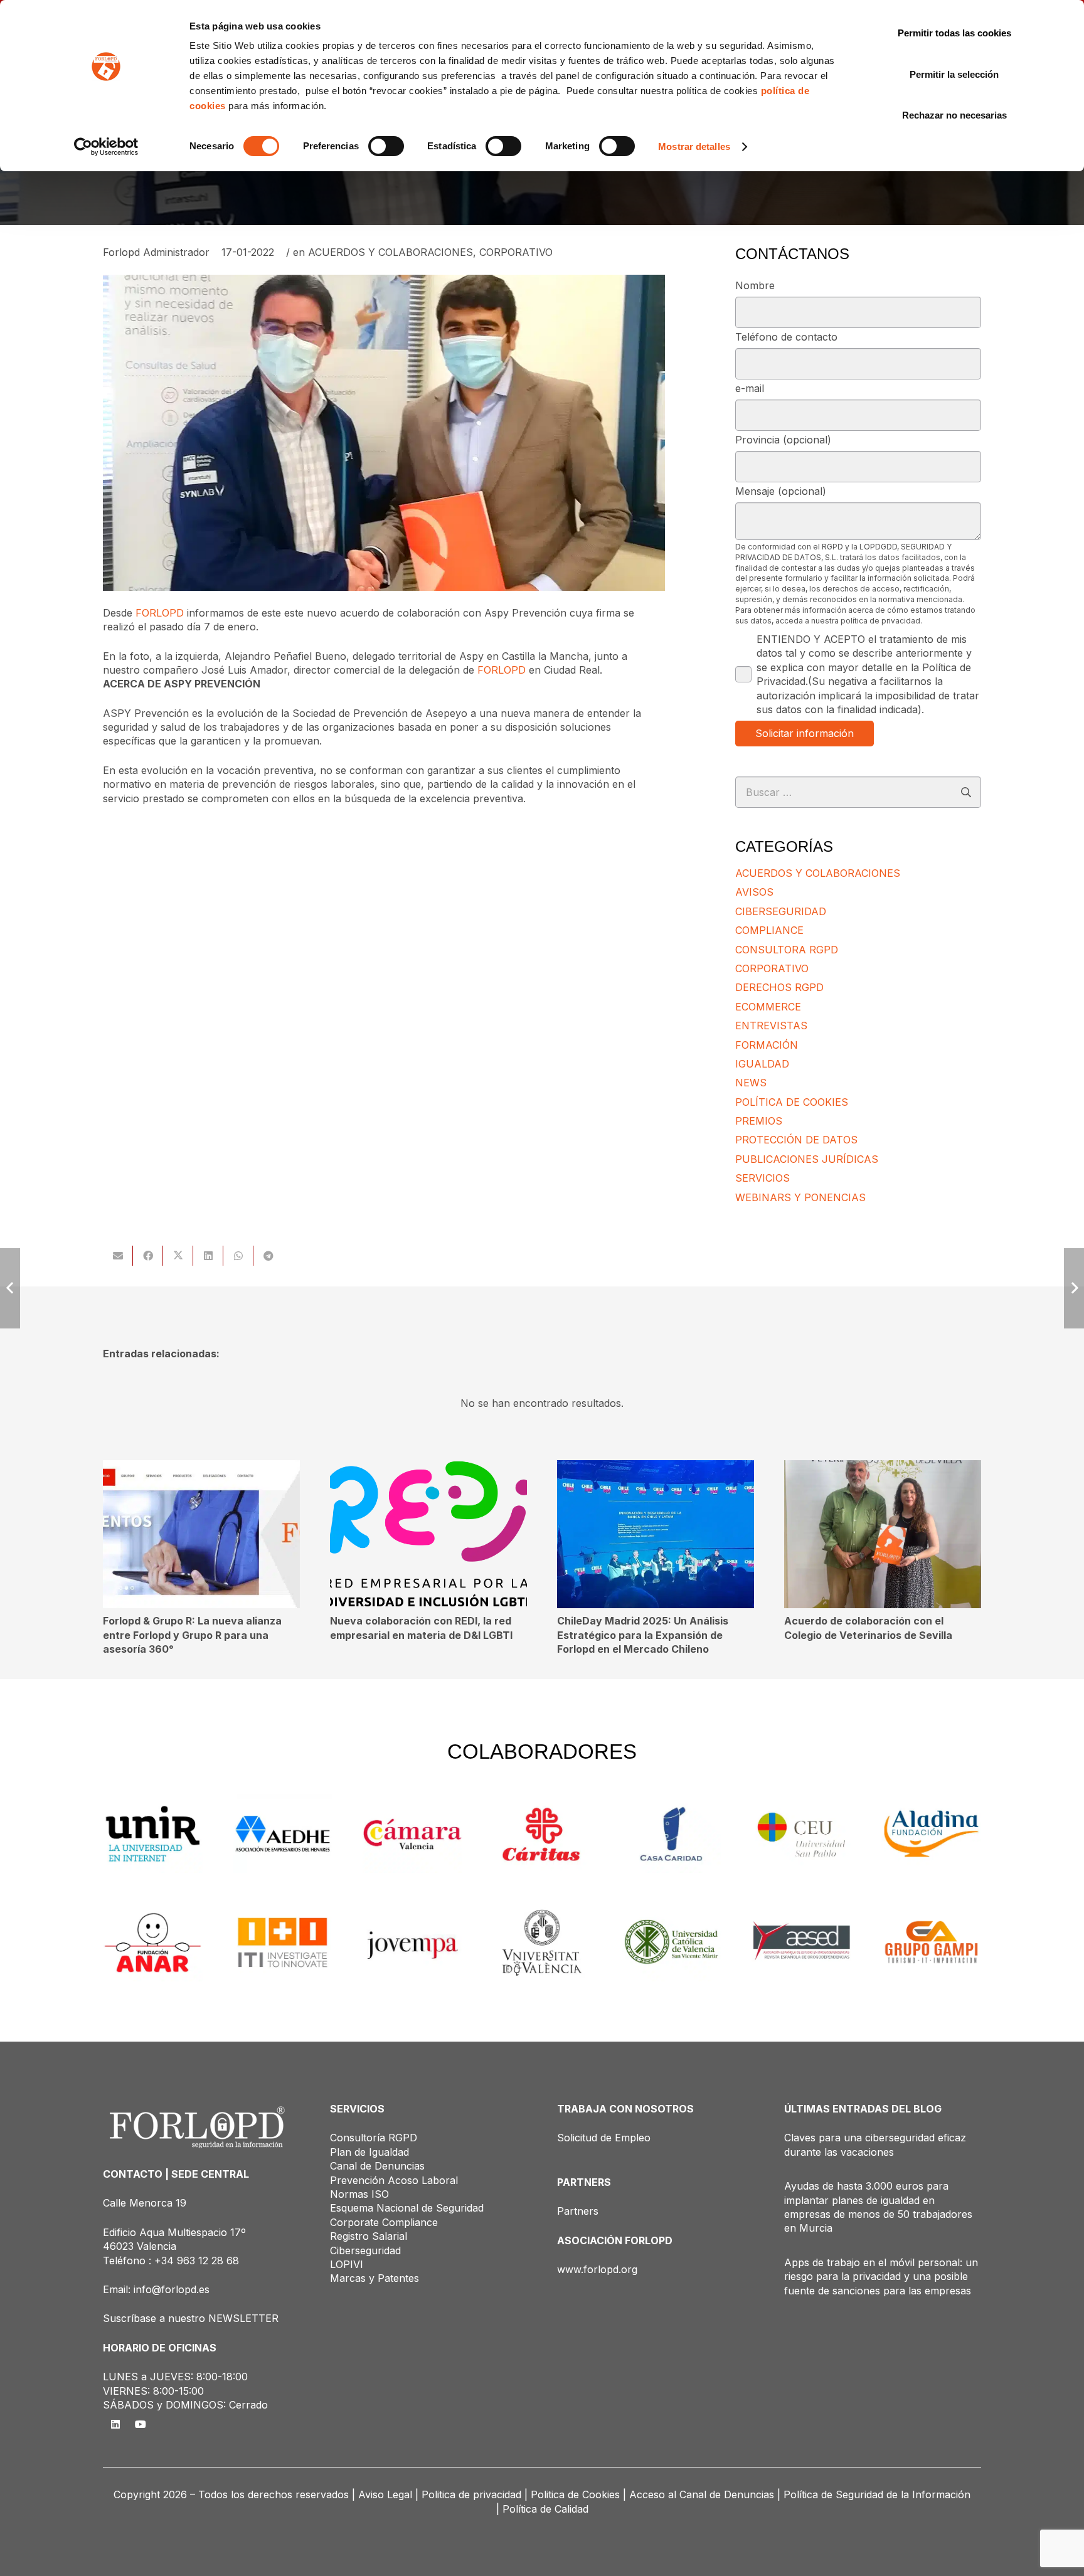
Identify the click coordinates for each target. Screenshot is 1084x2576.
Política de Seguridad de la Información (877, 2494)
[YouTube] (141, 2424)
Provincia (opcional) (783, 440)
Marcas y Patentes (375, 2278)
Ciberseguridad (365, 2250)
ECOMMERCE (768, 1007)
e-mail (750, 388)
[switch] (386, 146)
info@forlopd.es (172, 2289)
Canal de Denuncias (377, 2166)
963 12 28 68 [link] (208, 2261)
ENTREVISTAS (771, 1026)
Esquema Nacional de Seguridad (407, 2208)
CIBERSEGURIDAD (781, 911)
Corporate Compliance (384, 2222)
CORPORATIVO (516, 252)
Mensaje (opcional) (781, 491)
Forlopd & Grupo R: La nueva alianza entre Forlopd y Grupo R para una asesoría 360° (192, 1635)
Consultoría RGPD (374, 2138)
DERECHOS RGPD (779, 987)
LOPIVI (347, 2264)
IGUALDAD (762, 1064)
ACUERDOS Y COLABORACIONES (391, 252)
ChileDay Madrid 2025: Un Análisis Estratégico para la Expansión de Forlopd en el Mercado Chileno (643, 1635)
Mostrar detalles (694, 146)
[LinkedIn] (115, 2424)
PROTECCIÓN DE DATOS (796, 1140)
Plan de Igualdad (369, 2152)
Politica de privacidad (471, 2494)
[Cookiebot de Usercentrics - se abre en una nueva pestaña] (106, 147)
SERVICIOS (763, 1178)
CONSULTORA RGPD (787, 950)
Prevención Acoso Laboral (394, 2180)
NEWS (751, 1083)
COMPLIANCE (769, 930)
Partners (578, 2211)
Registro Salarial (369, 2236)
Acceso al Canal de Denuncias (702, 2494)
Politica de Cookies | (578, 2494)
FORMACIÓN (767, 1045)
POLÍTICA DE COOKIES (792, 1102)
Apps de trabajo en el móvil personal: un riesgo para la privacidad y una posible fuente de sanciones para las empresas (881, 2277)
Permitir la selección (954, 74)
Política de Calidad (545, 2509)
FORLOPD (160, 613)
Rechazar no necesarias (954, 115)
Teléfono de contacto (786, 337)
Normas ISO (359, 2194)
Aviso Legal (385, 2494)
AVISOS (754, 892)
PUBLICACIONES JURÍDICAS (807, 1159)
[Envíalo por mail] (118, 1256)
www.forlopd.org (597, 2269)
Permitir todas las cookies (954, 33)
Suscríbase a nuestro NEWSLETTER (191, 2318)
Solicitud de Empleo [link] (604, 2138)
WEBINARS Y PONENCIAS (800, 1197)
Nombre (755, 285)
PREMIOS (759, 1121)
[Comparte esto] (148, 1256)
